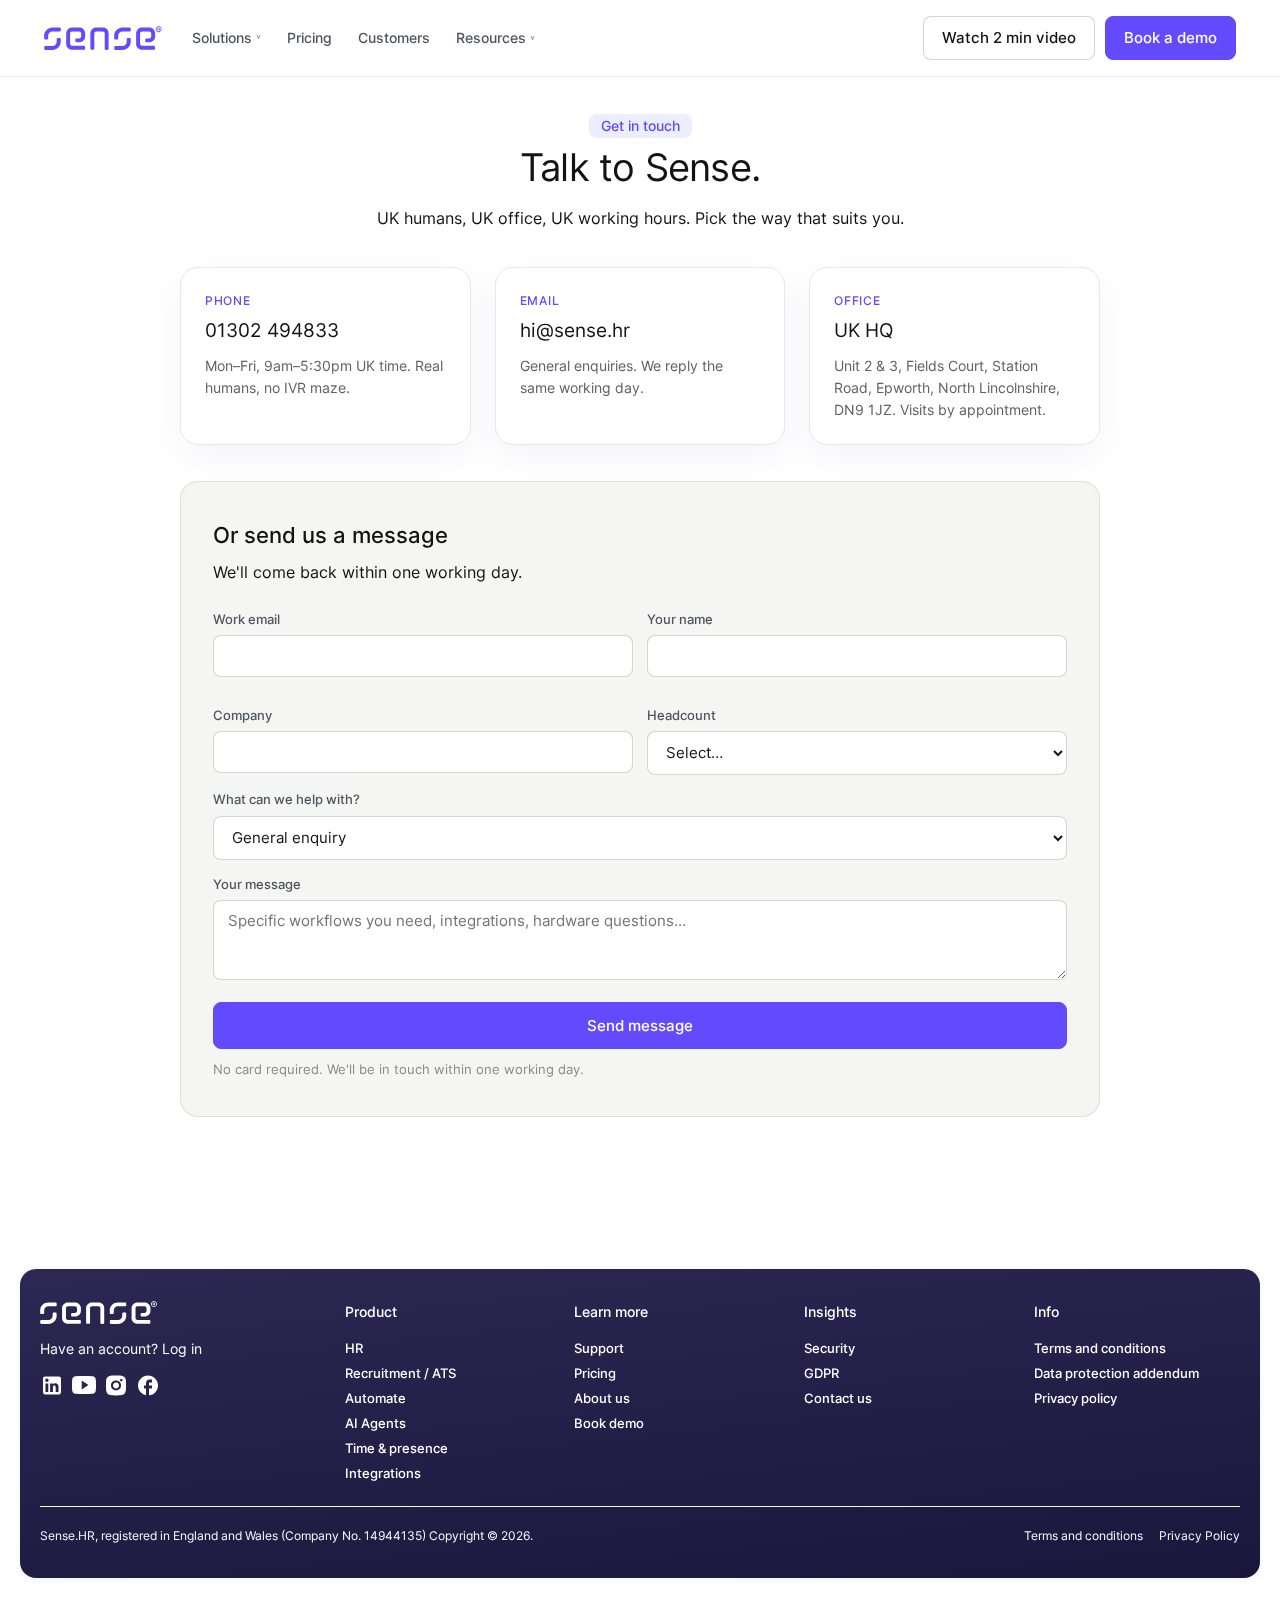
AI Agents (375, 1423)
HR (354, 1348)
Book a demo (1170, 38)
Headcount (681, 715)
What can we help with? (286, 799)
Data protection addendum (1116, 1373)
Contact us (838, 1398)
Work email (246, 619)
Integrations (383, 1473)
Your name (680, 619)
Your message (257, 884)
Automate (375, 1398)
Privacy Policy (1199, 1535)
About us (602, 1398)
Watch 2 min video (1009, 38)
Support (599, 1348)
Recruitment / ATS (400, 1373)
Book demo (609, 1423)
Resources (491, 37)
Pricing (309, 37)
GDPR (821, 1373)
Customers (394, 37)
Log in (182, 1348)
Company (242, 715)
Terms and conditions (1100, 1348)
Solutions (222, 37)
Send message (640, 1025)
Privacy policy (1075, 1398)
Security (829, 1348)
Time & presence (396, 1448)
